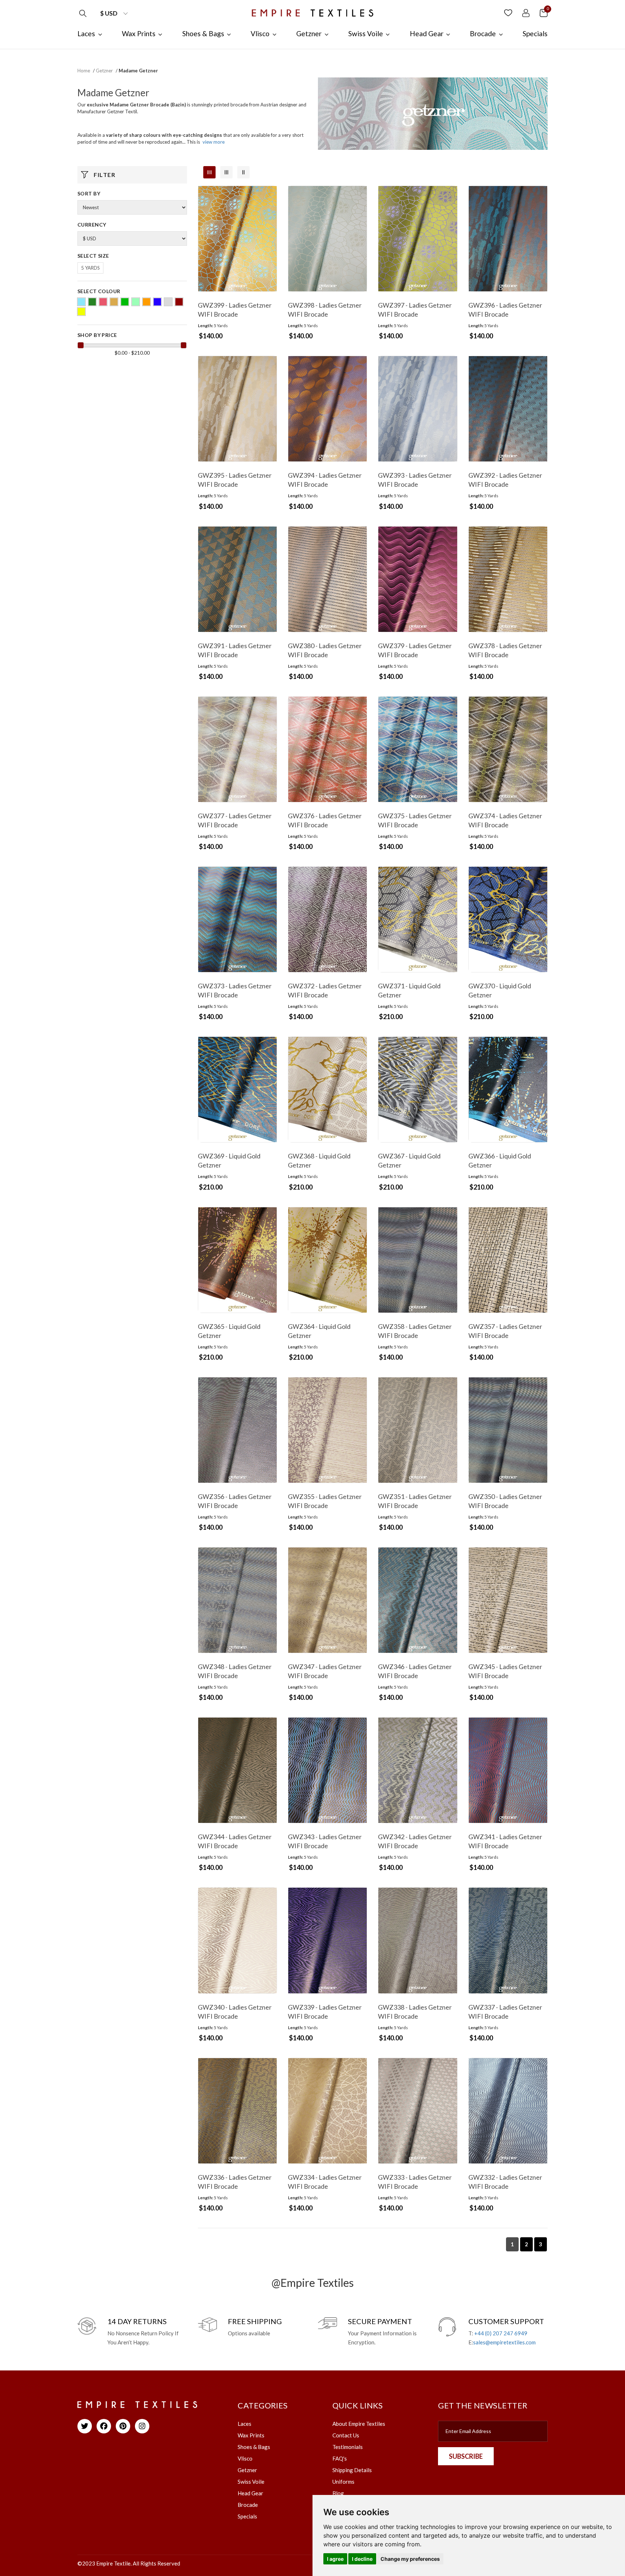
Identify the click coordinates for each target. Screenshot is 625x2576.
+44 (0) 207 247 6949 (501, 2333)
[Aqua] (81, 302)
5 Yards (90, 268)
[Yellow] (81, 312)
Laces (245, 2424)
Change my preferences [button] (410, 2559)
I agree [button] (335, 2559)
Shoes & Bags (254, 2447)
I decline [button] (362, 2559)
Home (84, 71)
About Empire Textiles (359, 2424)
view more (214, 142)
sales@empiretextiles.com (504, 2342)
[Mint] (136, 302)
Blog (338, 2493)
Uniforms (343, 2482)
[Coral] (103, 302)
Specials (247, 2516)
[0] (544, 12)
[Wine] (179, 302)
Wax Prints (251, 2435)
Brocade (248, 2505)
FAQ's (340, 2458)
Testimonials (348, 2447)
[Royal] (157, 302)
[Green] (125, 302)
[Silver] (168, 302)
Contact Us (346, 2435)
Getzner (104, 71)
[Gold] (114, 302)
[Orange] (146, 302)
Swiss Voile (251, 2482)
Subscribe (466, 2456)
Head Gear (250, 2493)
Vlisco (245, 2458)
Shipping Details (352, 2470)
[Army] (92, 302)
